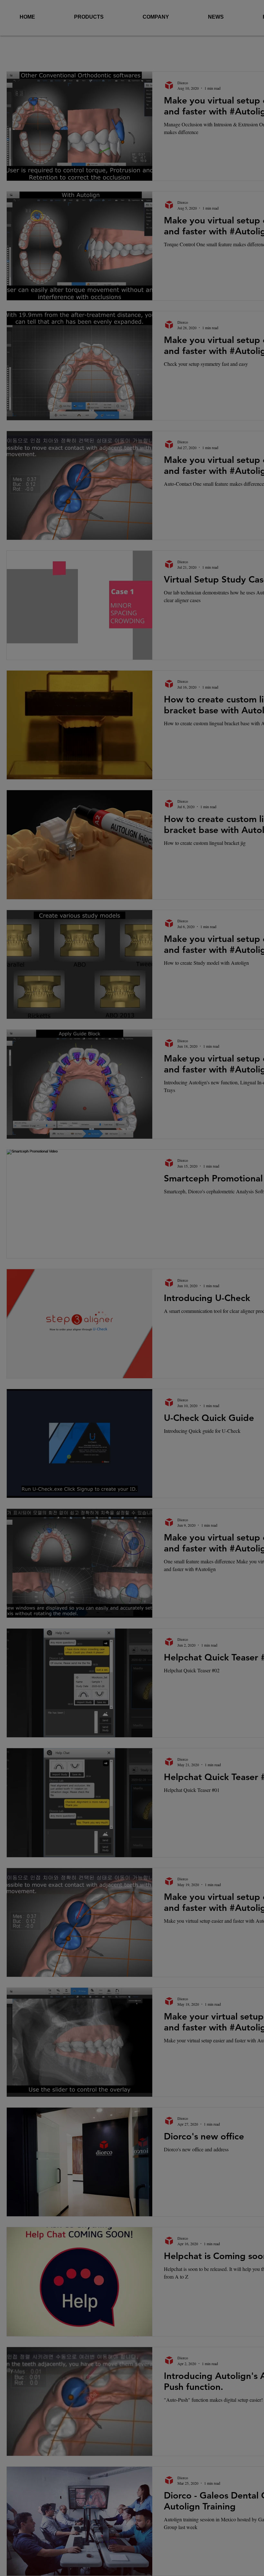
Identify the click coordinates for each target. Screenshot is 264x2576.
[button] (241, 1186)
